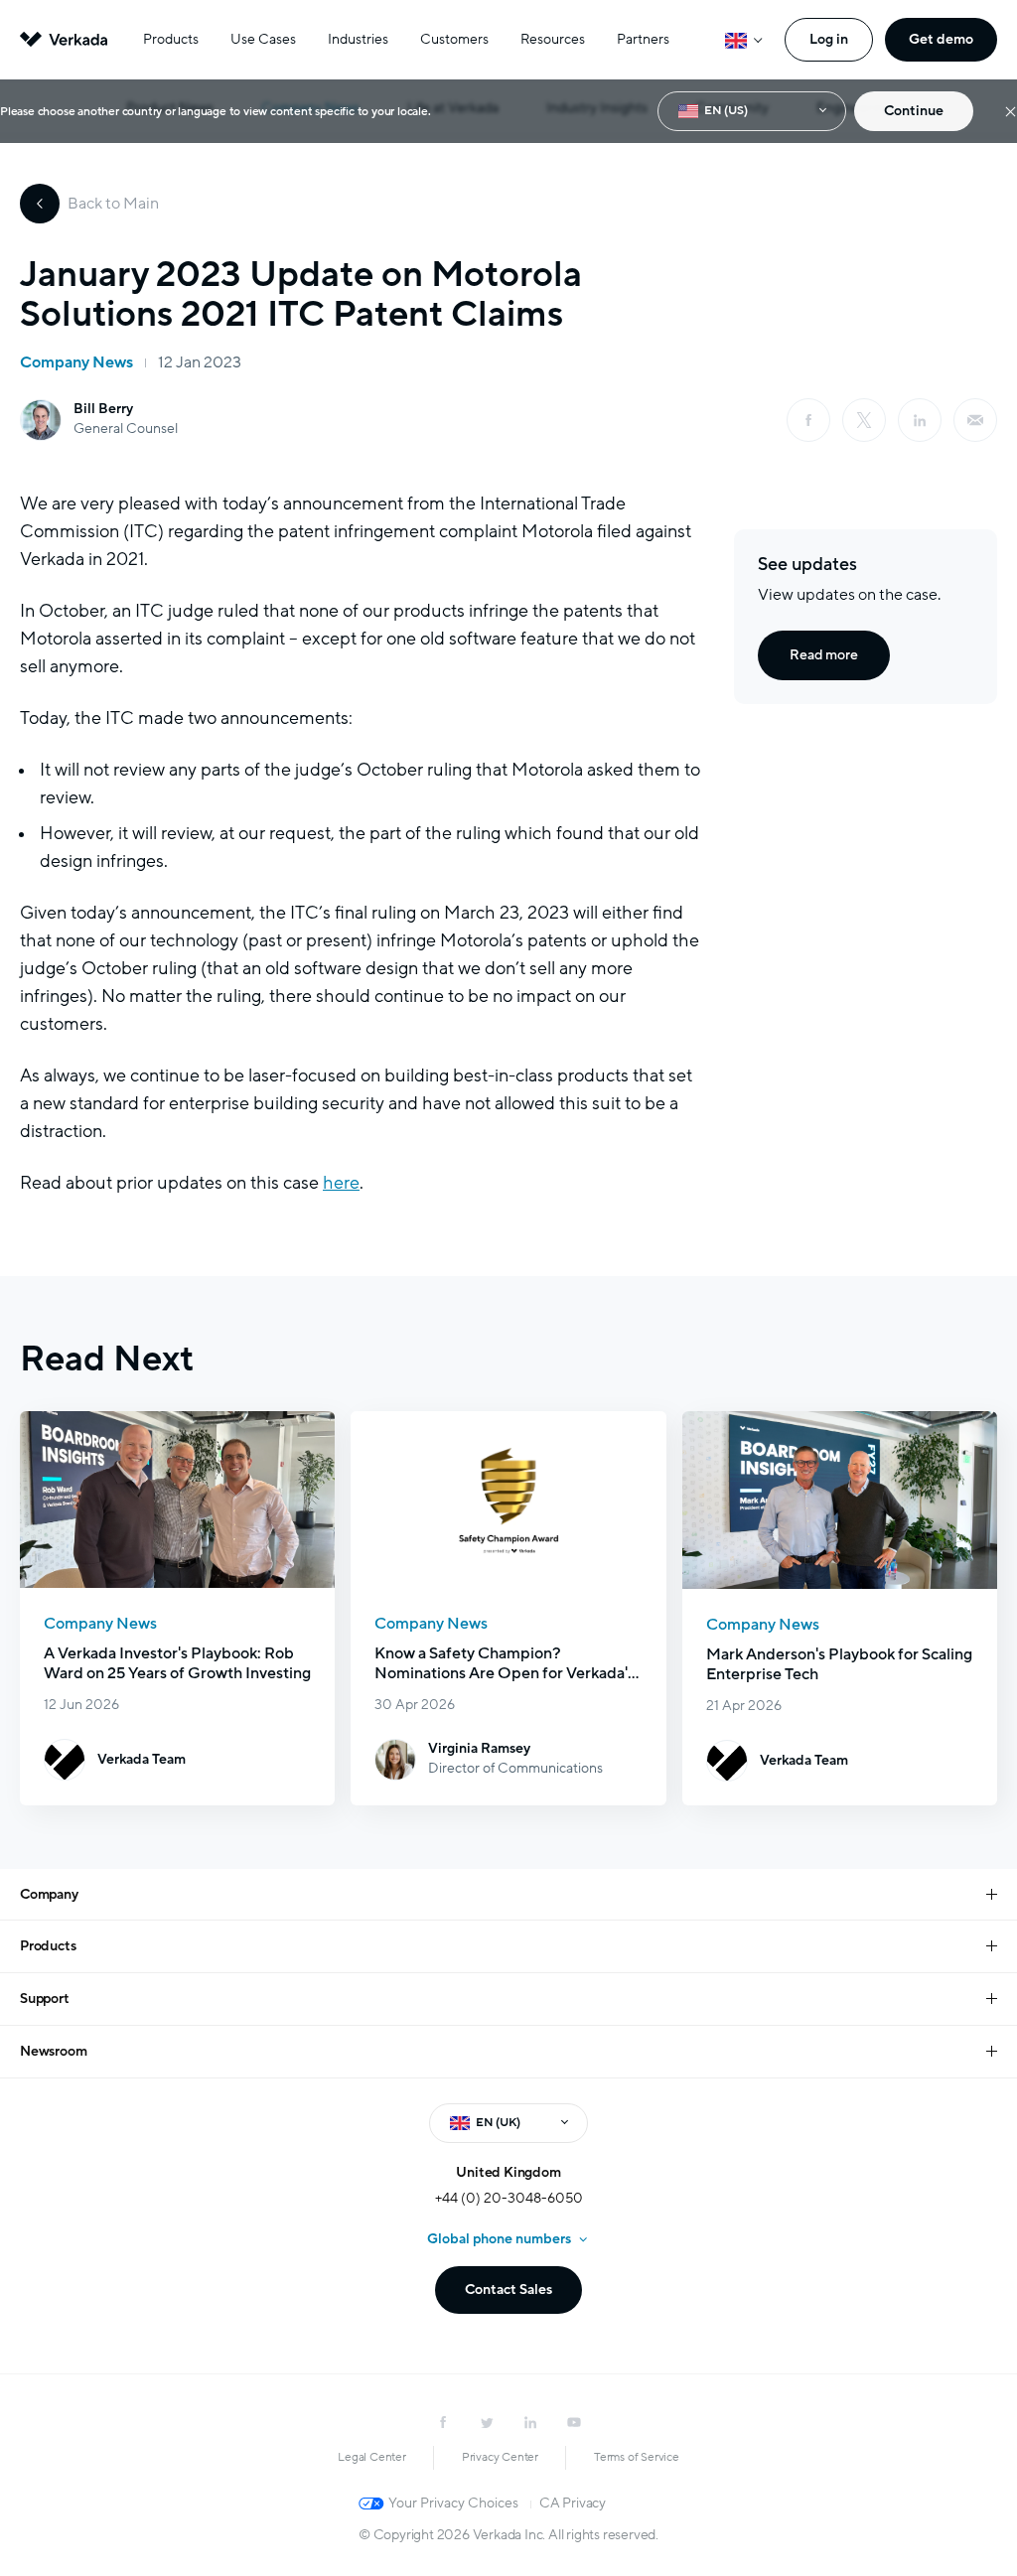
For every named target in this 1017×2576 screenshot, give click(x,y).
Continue (914, 111)
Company (49, 1894)
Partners (643, 39)
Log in (829, 39)
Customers (454, 39)
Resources (553, 39)
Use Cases (263, 39)
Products (171, 39)
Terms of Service (637, 2457)
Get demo (941, 39)
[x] (864, 420)
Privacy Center (500, 2457)
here (341, 1183)
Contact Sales (508, 2290)
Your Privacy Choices (453, 2503)
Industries (358, 39)
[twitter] (487, 2422)
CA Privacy (573, 2503)
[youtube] (574, 2422)
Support (45, 1999)
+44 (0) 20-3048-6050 (509, 2198)
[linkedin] (920, 420)
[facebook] (808, 420)
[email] (975, 420)
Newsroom (53, 2051)
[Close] (1011, 112)
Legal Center (372, 2457)
